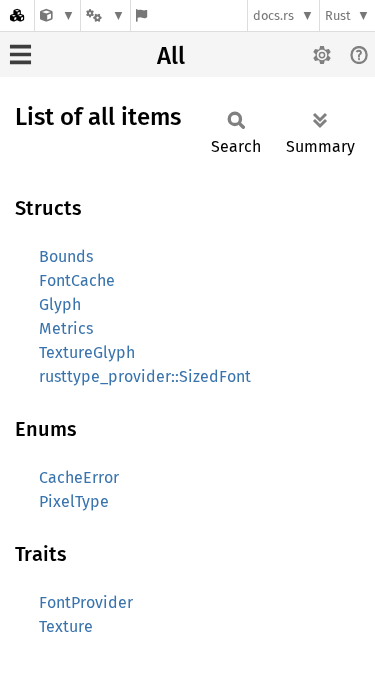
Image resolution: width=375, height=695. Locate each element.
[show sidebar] (20, 54)
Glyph (60, 304)
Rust (338, 15)
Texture (66, 626)
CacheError (79, 477)
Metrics (66, 328)
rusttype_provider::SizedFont (145, 376)
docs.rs (273, 15)
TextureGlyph (87, 352)
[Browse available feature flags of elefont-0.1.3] (141, 15)
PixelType (74, 501)
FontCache (77, 280)
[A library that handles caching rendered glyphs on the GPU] (57, 15)
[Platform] (105, 15)
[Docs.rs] (17, 15)
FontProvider (86, 602)
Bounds (66, 256)
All (171, 56)
